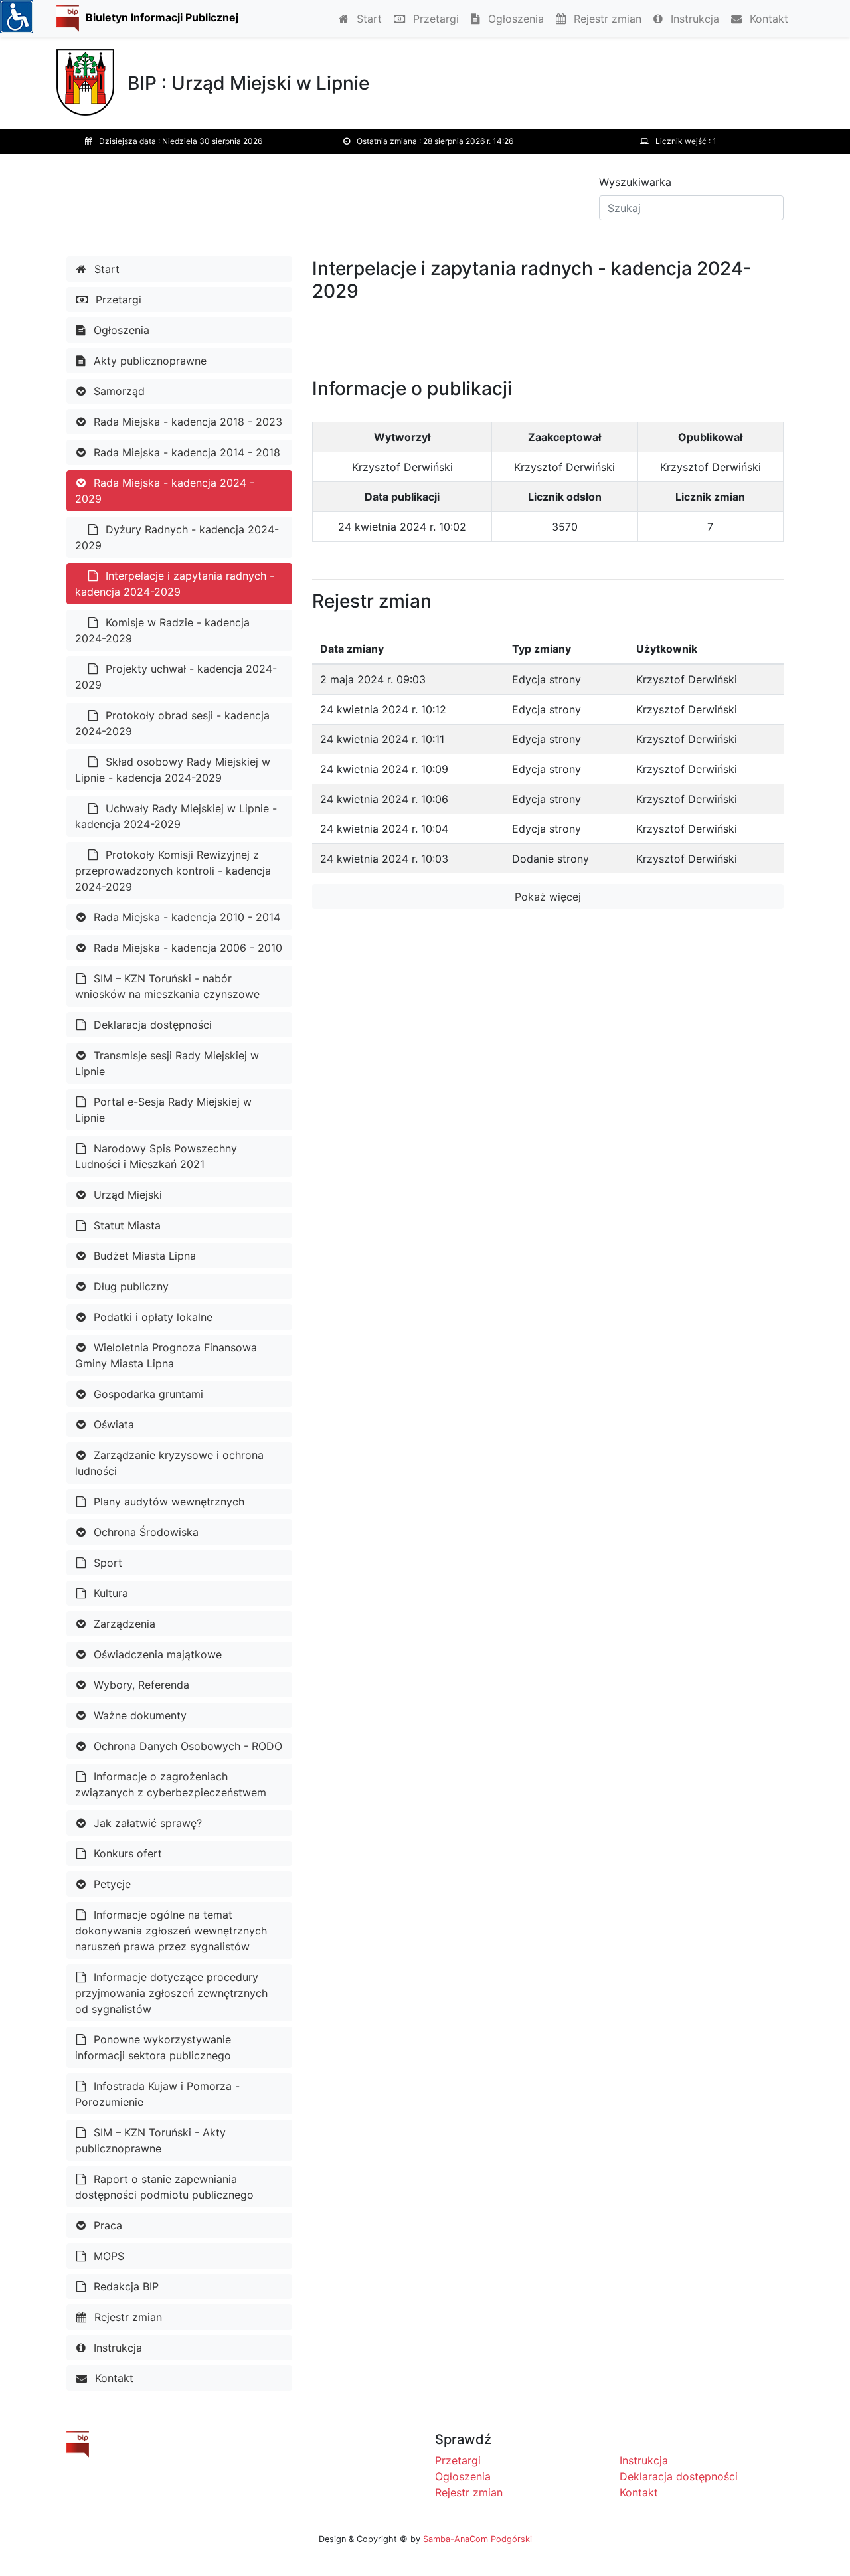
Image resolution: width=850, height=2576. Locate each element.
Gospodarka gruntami (147, 1394)
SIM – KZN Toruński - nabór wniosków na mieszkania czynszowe (167, 986)
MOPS (107, 2256)
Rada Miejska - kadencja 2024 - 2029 (165, 491)
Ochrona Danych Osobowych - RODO (186, 1746)
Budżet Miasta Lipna (143, 1256)
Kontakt (767, 19)
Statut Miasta (126, 1225)
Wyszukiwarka (635, 182)
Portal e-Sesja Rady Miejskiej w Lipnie (163, 1110)
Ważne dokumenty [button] (138, 1715)
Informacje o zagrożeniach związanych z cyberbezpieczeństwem (171, 1784)
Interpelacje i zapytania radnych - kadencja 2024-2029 (175, 584)
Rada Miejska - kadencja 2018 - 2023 (186, 422)
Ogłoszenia (514, 19)
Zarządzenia (123, 1624)
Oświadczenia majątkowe (156, 1654)
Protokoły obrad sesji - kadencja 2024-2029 (172, 723)
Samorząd (118, 391)
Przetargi (434, 19)
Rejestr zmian (606, 19)
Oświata (112, 1424)
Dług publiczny (129, 1286)
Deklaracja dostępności (151, 1025)
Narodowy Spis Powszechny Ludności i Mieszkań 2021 (156, 1156)
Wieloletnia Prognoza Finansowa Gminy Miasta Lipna (166, 1355)
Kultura (109, 1593)
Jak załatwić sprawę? (146, 1823)
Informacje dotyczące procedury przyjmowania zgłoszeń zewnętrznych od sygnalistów (171, 1993)
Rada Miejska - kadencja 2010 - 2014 (185, 917)
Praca (106, 2225)
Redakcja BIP (125, 2286)
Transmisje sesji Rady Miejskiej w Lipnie (167, 1063)
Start (368, 19)
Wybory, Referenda (140, 1685)
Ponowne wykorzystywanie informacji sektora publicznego (153, 2047)
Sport (106, 1563)
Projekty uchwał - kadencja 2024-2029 (176, 677)
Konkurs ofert (126, 1853)
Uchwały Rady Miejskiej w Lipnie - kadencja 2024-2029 (176, 816)
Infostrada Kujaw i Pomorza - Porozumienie (157, 2094)
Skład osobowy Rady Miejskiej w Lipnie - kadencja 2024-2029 (173, 770)
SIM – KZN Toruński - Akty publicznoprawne (150, 2140)
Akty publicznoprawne (148, 361)
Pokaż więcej (548, 897)
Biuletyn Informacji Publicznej (162, 17)
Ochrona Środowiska (144, 1532)
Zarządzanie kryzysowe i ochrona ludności (169, 1463)
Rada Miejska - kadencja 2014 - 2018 (185, 452)
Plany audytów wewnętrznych (167, 1502)
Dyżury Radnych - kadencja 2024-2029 (177, 537)
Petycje (111, 1884)
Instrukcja (693, 19)
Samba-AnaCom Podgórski (477, 2539)
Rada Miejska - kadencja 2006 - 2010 (186, 948)
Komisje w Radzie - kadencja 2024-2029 (162, 630)
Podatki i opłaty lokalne (151, 1317)
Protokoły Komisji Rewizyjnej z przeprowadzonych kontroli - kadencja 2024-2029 (173, 871)
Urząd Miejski (126, 1195)
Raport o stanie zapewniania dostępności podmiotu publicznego (164, 2187)
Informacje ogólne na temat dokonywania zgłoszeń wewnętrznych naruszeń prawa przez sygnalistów (171, 1931)
